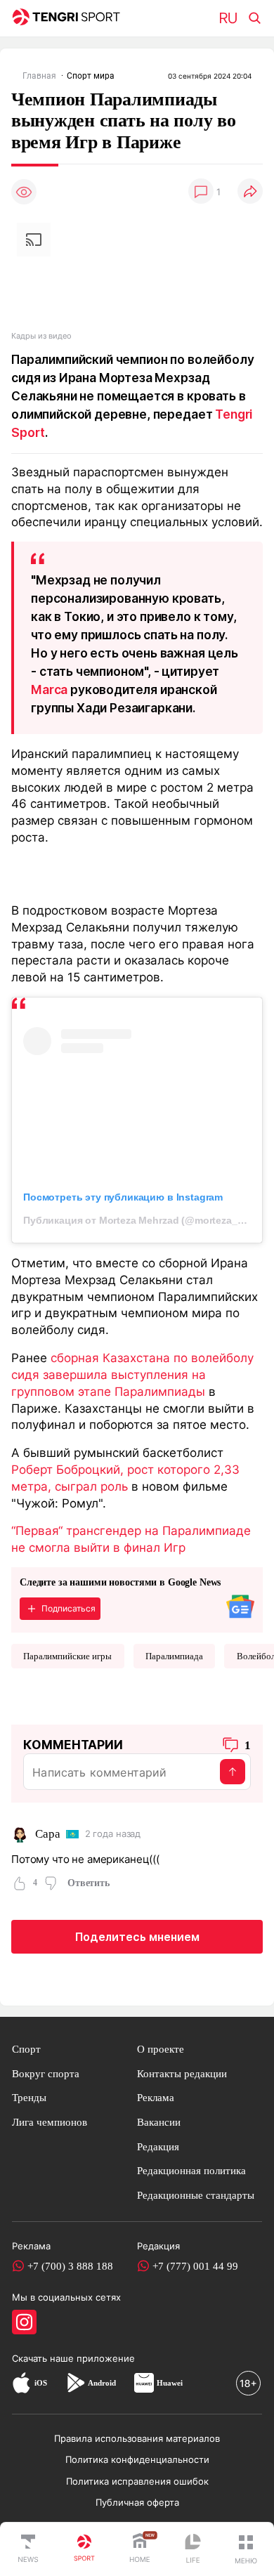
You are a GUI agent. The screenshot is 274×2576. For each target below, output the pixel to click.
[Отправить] (233, 1772)
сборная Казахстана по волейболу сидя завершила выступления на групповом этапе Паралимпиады (132, 1374)
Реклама (156, 2097)
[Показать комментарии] (201, 192)
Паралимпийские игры (67, 1656)
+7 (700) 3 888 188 (70, 2266)
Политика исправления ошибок (137, 2481)
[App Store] (21, 2383)
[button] (246, 2549)
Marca (49, 689)
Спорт (26, 2049)
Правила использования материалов (137, 2438)
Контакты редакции (182, 2073)
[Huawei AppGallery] (144, 2383)
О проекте (161, 2049)
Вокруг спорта (46, 2073)
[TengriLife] (193, 2550)
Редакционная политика (191, 2170)
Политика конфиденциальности (137, 2459)
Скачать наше (44, 2358)
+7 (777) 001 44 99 (195, 2266)
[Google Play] (75, 2383)
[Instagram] (24, 2322)
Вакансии (159, 2122)
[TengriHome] (140, 2549)
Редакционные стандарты (196, 2195)
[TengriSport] (84, 2549)
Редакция (158, 2146)
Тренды (29, 2097)
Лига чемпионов (50, 2122)
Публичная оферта (137, 2502)
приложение (106, 2358)
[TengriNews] (28, 2549)
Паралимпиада (174, 1656)
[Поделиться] (250, 192)
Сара (47, 1834)
